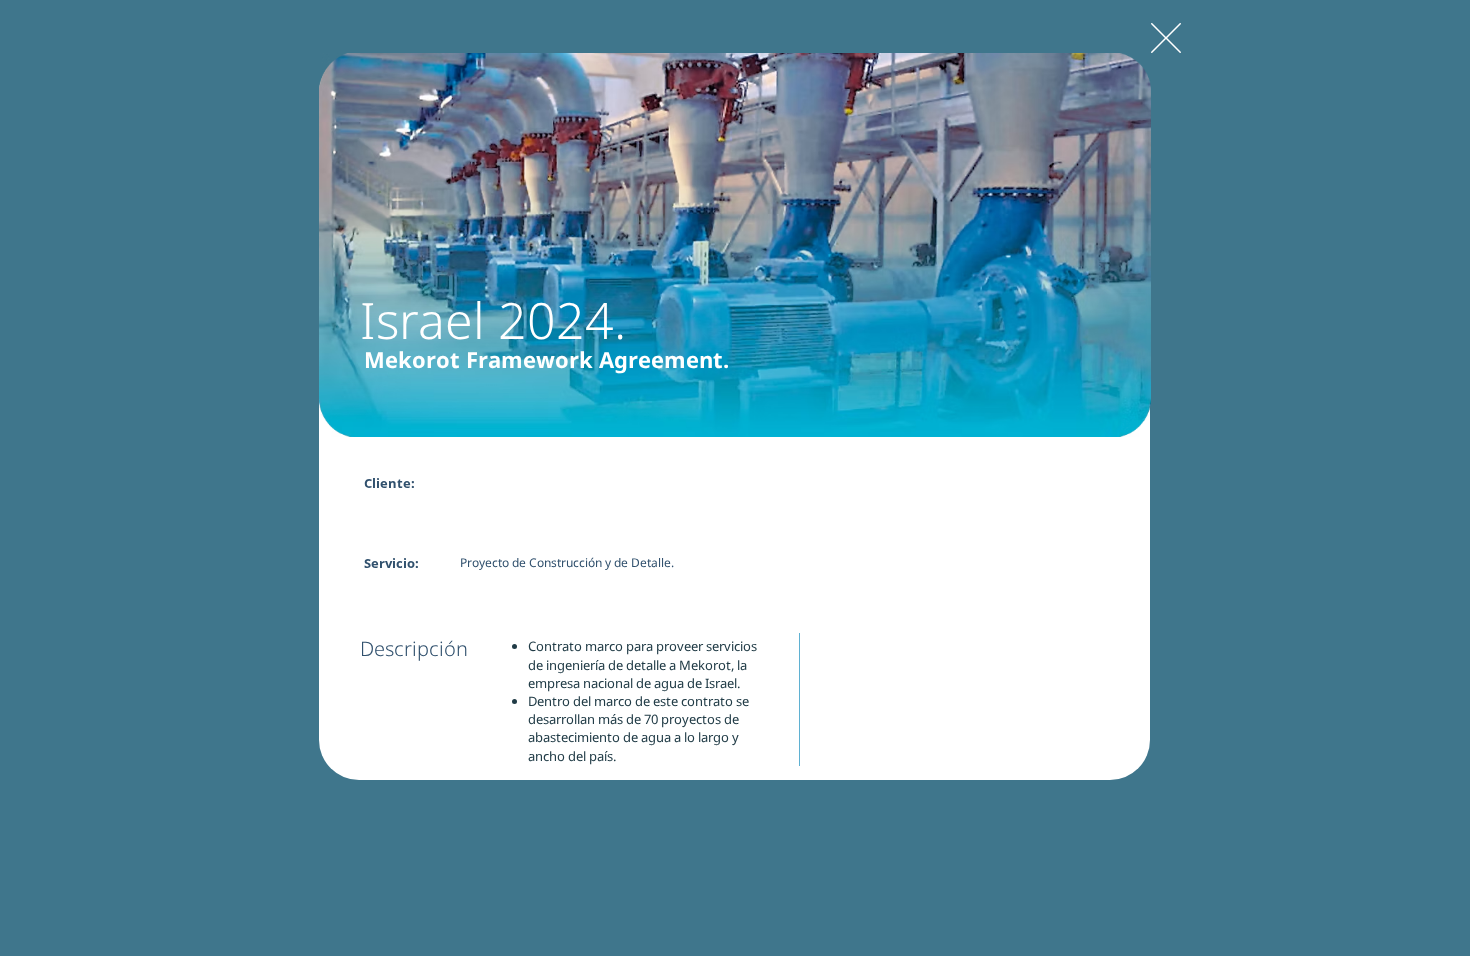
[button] (735, 245)
